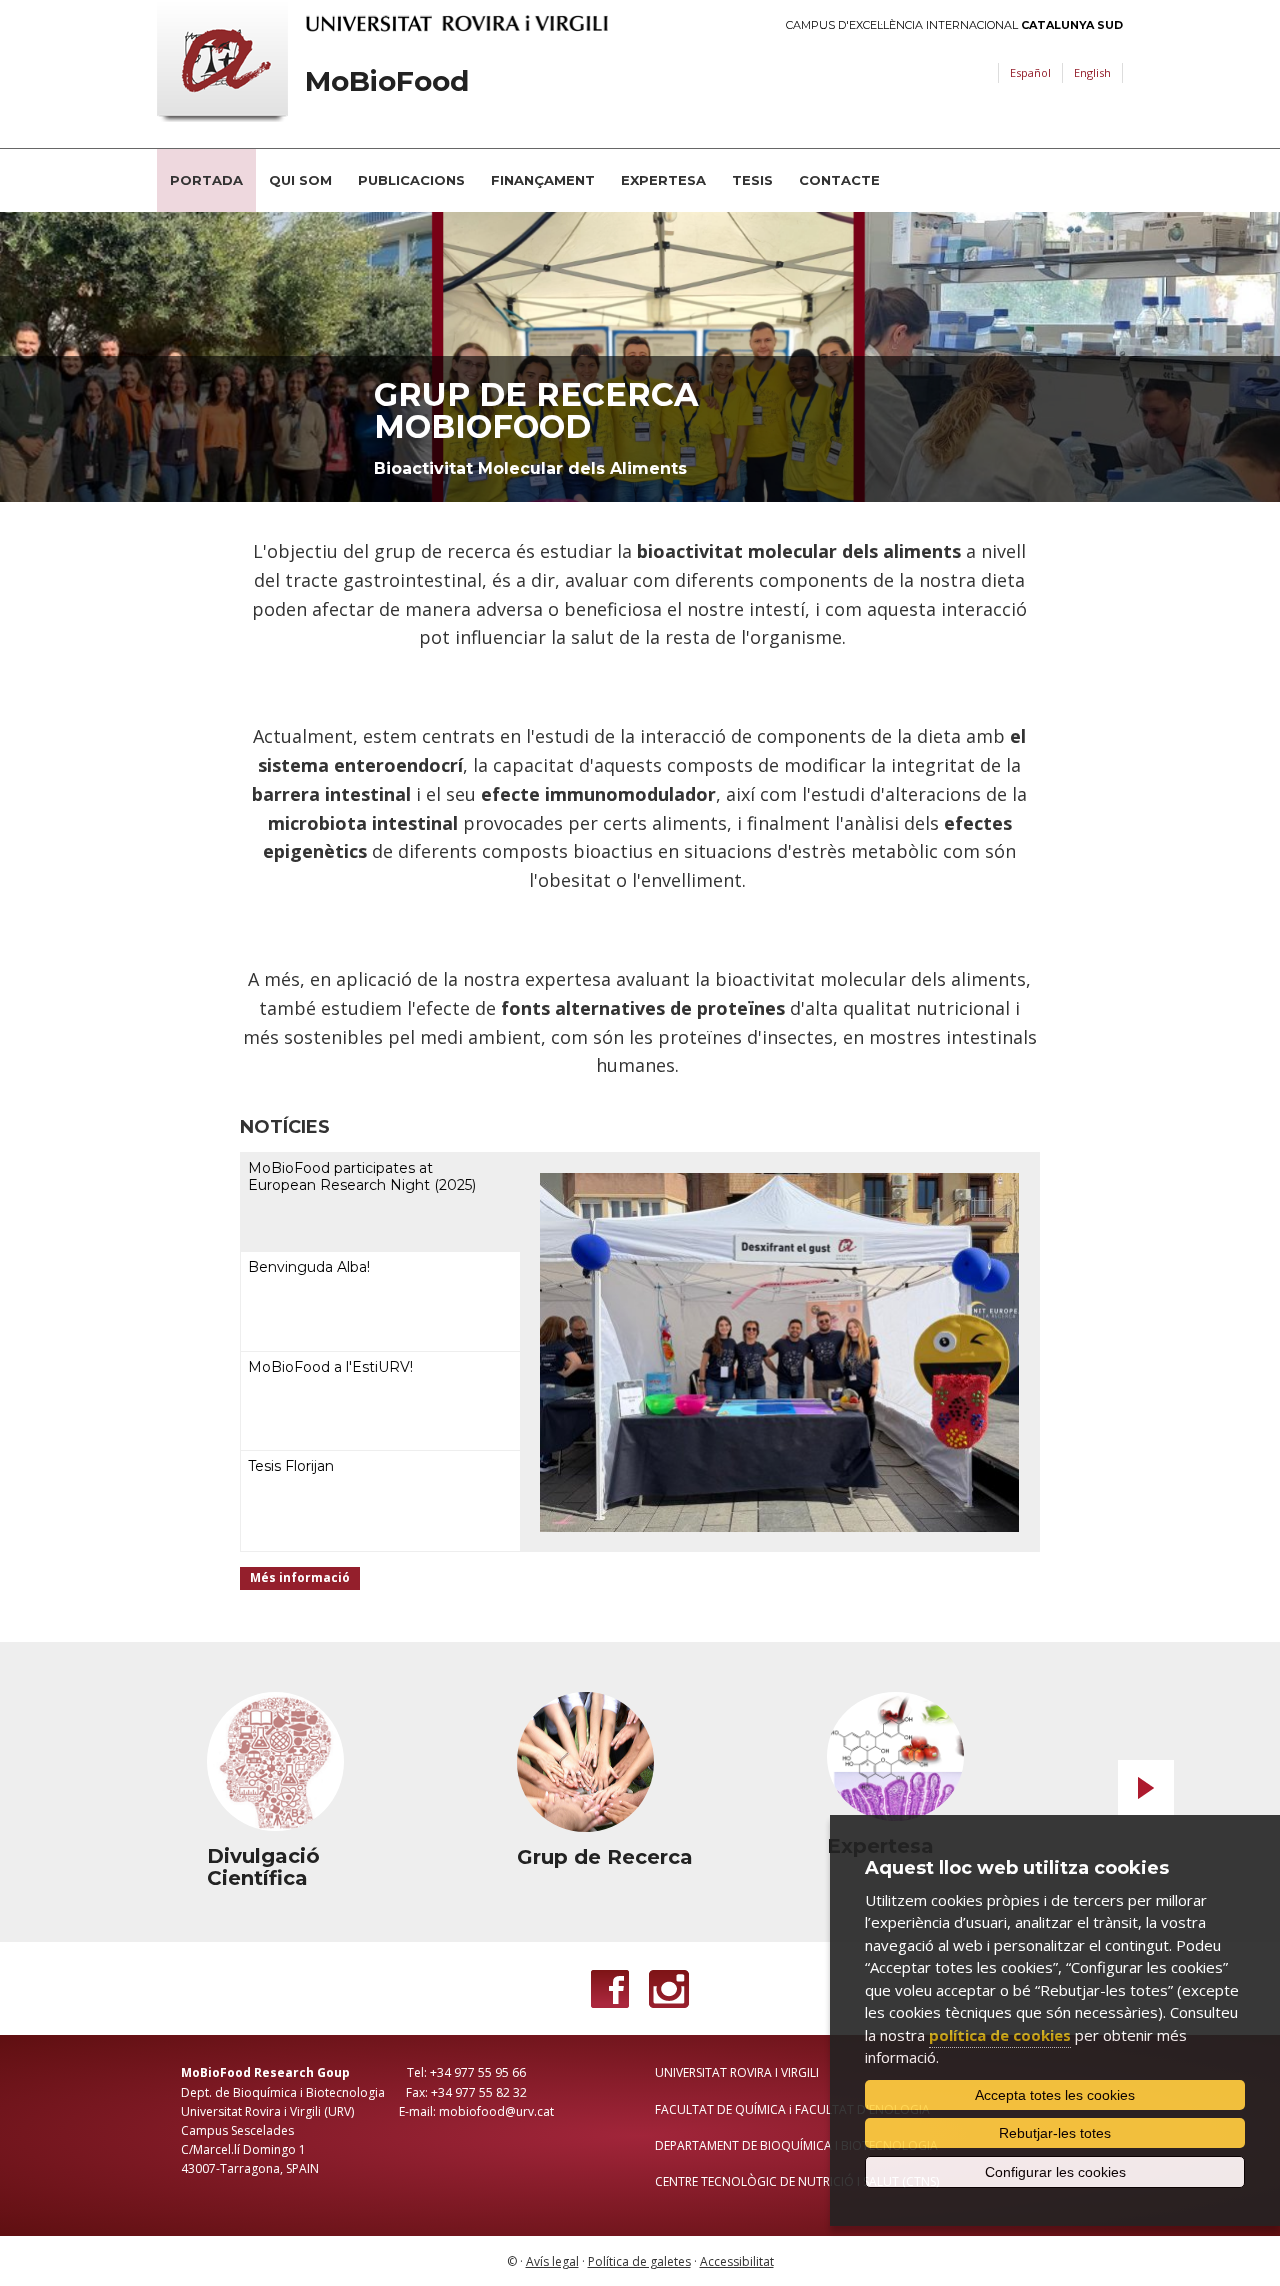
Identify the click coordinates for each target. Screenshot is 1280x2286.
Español (1030, 72)
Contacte (839, 180)
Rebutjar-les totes (1055, 2133)
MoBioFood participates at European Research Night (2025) (362, 1176)
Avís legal (552, 2261)
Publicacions (411, 180)
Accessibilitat (737, 2261)
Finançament (543, 180)
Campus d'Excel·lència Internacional (954, 25)
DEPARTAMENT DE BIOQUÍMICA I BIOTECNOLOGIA (796, 2145)
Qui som (300, 180)
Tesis (752, 180)
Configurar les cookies (1055, 2172)
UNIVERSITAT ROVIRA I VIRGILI (737, 2072)
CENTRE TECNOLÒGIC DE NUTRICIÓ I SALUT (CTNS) (797, 2181)
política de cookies (1000, 2035)
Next (1146, 1788)
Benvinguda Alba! (309, 1267)
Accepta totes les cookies (1055, 2095)
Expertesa (663, 180)
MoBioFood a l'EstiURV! (330, 1367)
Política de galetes (639, 2261)
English (1092, 72)
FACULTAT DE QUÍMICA (720, 2109)
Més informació (300, 1577)
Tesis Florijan (291, 1466)
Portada (206, 180)
